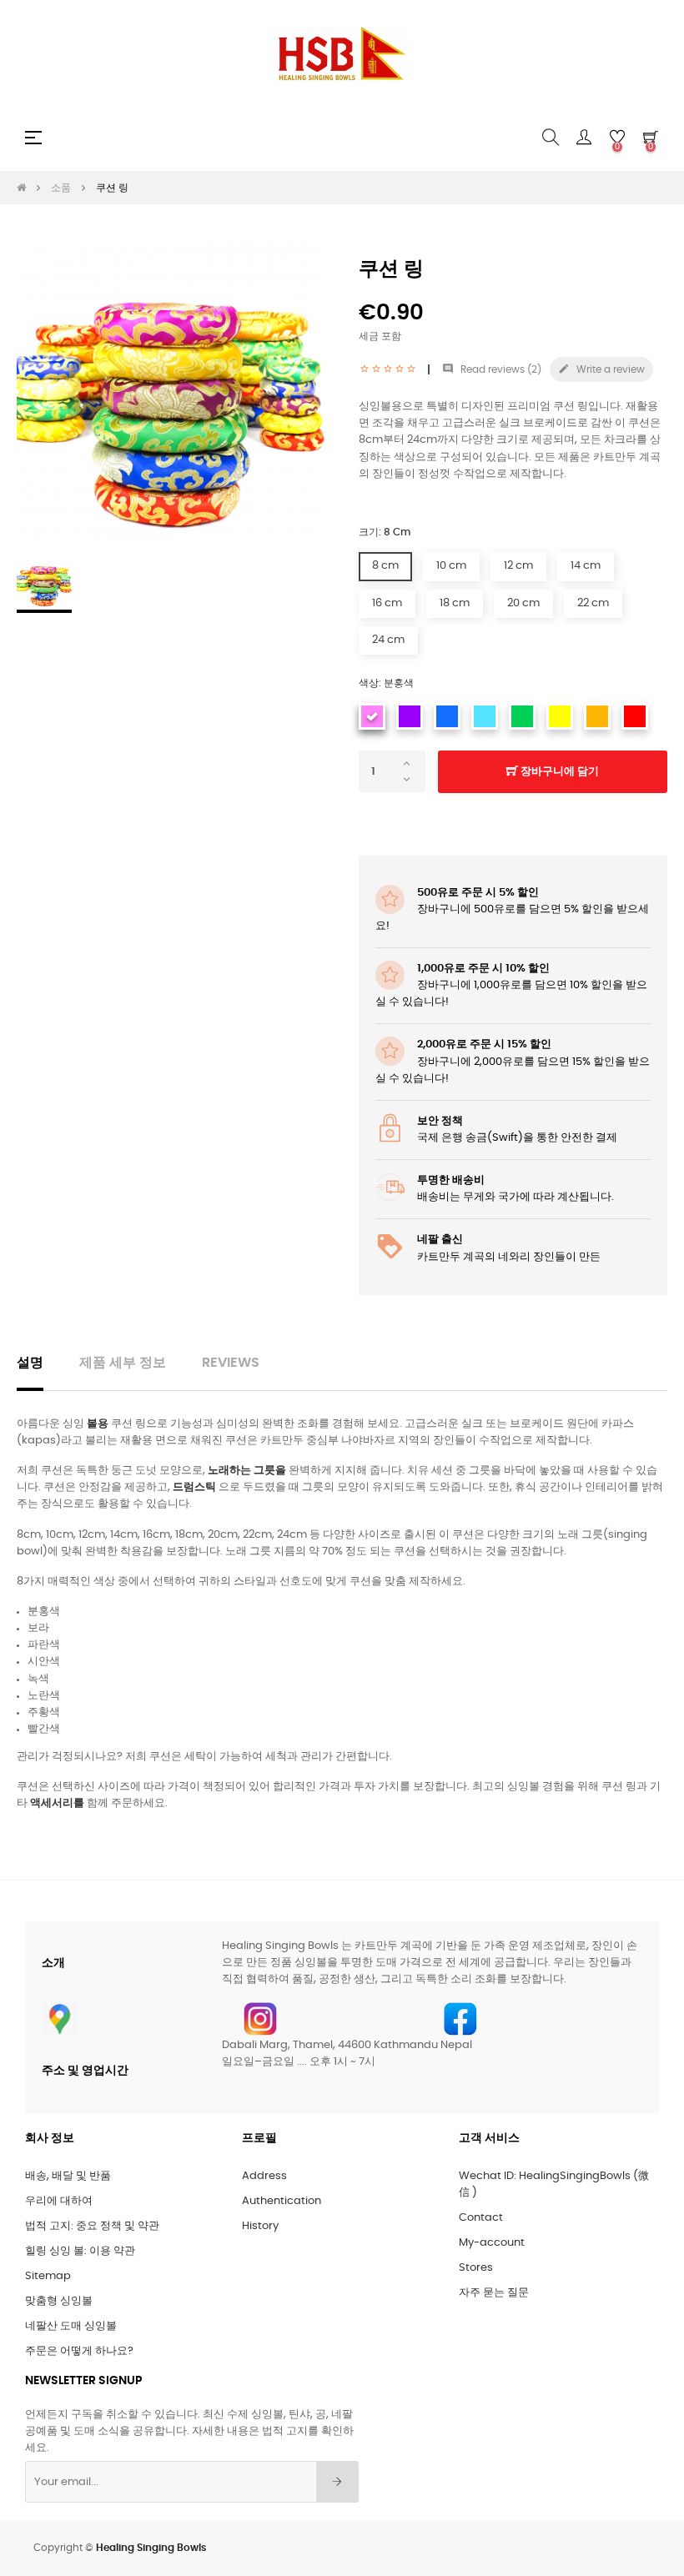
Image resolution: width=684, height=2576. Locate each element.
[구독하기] (337, 2482)
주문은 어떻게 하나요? (79, 2351)
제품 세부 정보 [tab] (123, 1363)
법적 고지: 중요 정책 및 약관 (92, 2226)
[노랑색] (560, 716)
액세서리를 (57, 1803)
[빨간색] (635, 716)
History (260, 2226)
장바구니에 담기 (558, 772)
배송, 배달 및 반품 (68, 2176)
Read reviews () (492, 369)
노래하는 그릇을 (247, 1471)
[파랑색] (447, 716)
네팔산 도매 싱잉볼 (71, 2326)
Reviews (231, 1363)
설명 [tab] (30, 1363)
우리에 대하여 (59, 2201)
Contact (481, 2218)
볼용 (98, 1424)
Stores (476, 2268)
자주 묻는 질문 (494, 2293)
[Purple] (410, 716)
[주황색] (597, 716)
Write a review (601, 369)
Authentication (282, 2201)
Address (264, 2176)
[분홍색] (372, 716)
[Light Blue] (485, 716)
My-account (492, 2243)
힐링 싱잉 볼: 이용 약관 (80, 2251)
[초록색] (522, 716)
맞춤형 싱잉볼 (59, 2301)
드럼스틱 (194, 1487)
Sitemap (48, 2276)
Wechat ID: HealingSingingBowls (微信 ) (554, 2184)
